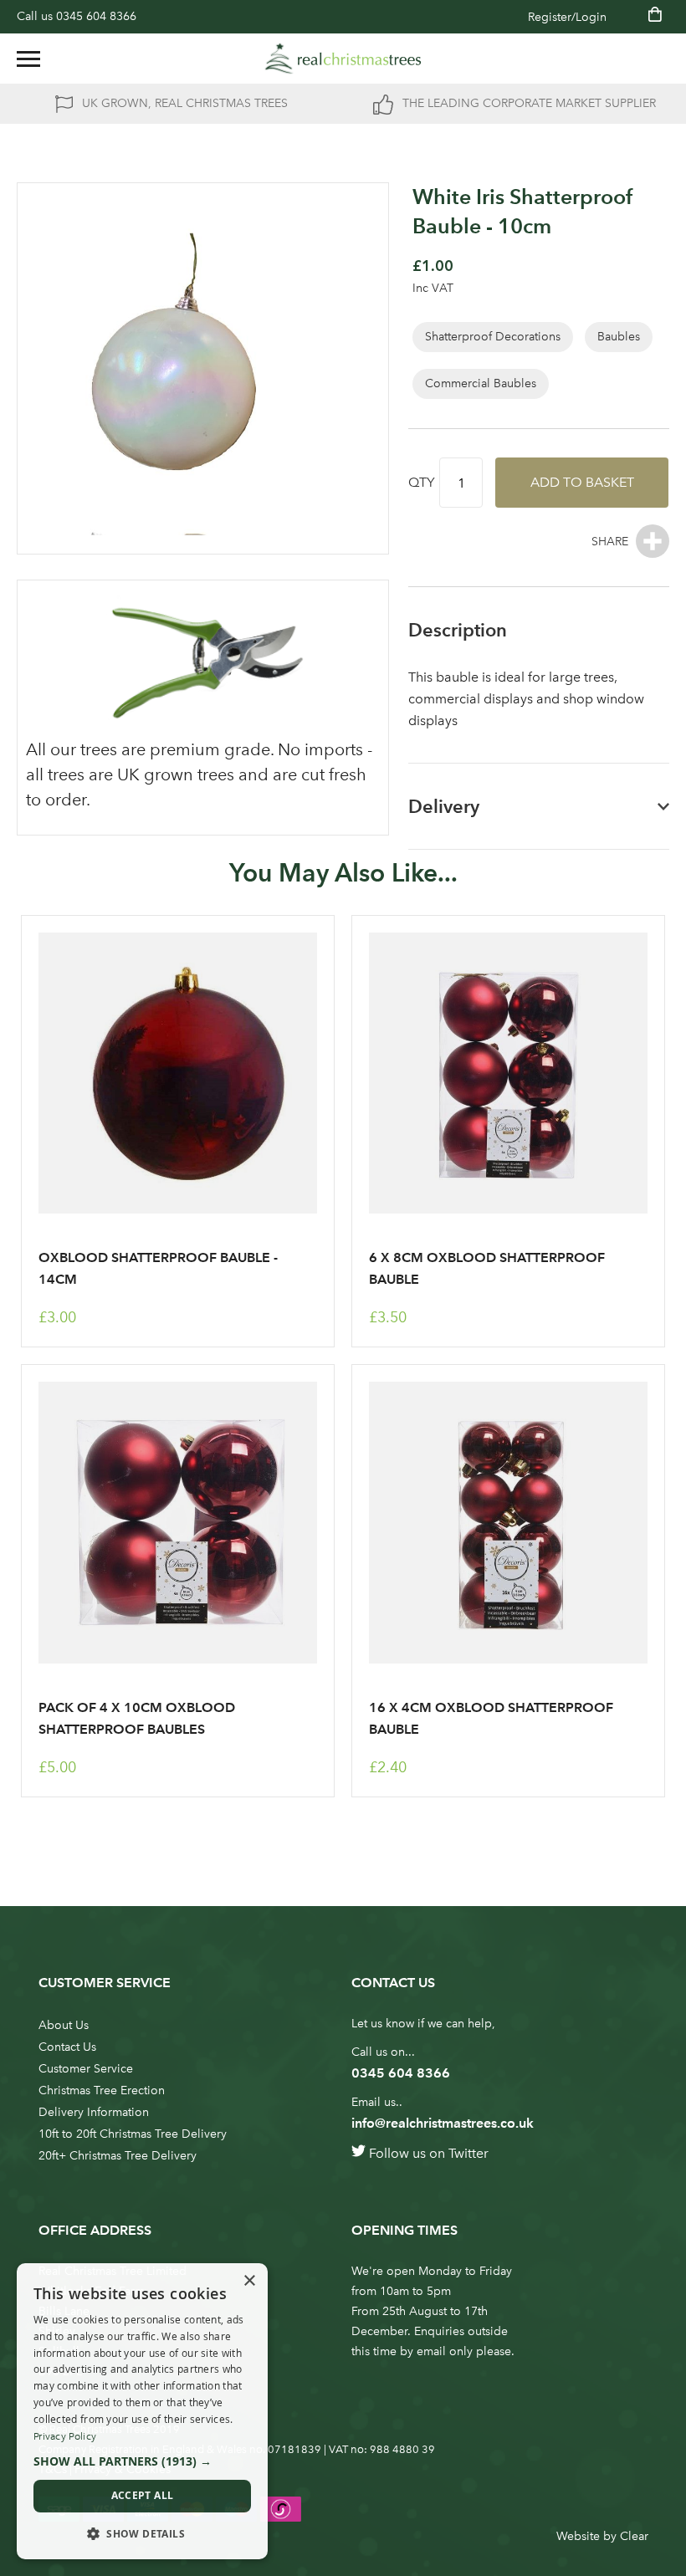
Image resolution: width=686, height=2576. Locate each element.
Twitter (468, 2153)
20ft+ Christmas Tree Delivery (118, 2156)
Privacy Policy (65, 2436)
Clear (634, 2536)
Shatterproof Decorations (493, 337)
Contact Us (67, 2047)
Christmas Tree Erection (102, 2090)
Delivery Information (94, 2112)
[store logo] (343, 59)
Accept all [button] (143, 2495)
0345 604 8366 (96, 16)
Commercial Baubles (481, 383)
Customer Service (86, 2069)
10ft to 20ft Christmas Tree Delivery (133, 2134)
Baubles (619, 337)
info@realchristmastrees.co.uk (443, 2123)
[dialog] (142, 2411)
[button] (142, 2461)
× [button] (249, 2281)
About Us (64, 2025)
